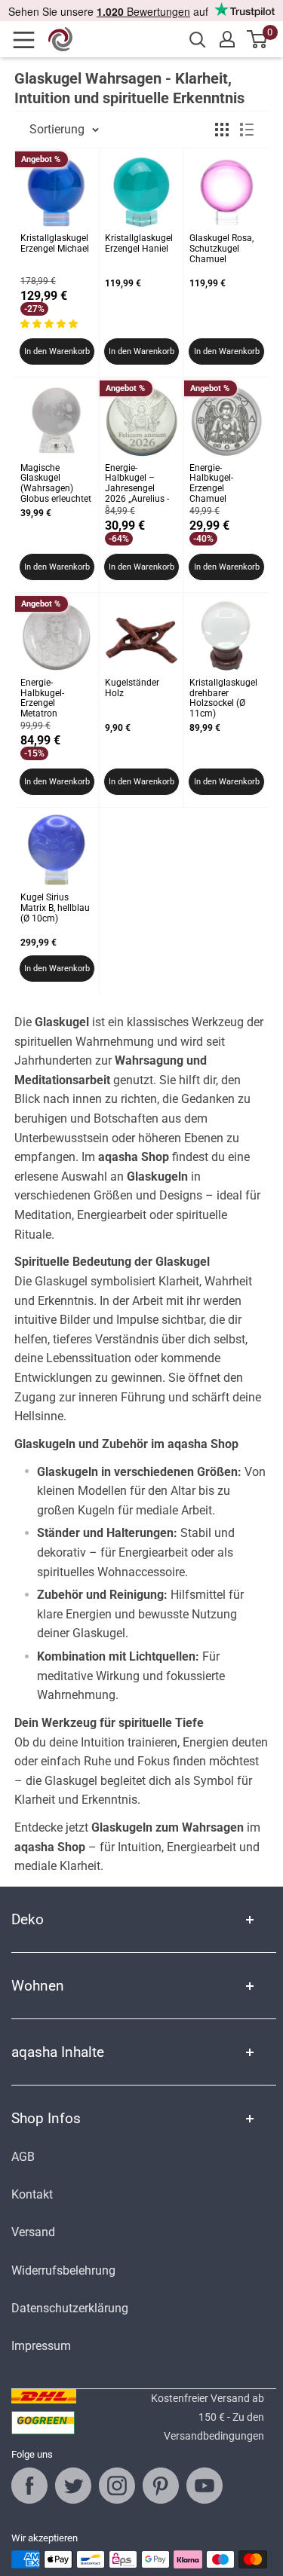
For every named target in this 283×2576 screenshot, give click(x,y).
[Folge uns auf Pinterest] (161, 2486)
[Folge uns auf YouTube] (205, 2486)
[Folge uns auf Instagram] (117, 2486)
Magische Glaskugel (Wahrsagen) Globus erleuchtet (56, 484)
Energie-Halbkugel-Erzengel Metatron (42, 698)
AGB (23, 2157)
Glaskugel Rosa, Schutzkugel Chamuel (221, 249)
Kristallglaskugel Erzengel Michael (55, 244)
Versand (33, 2232)
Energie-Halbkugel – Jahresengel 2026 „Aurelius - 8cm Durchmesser (137, 485)
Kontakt (32, 2194)
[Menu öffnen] (29, 40)
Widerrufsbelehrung (63, 2270)
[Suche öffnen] (198, 40)
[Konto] (227, 39)
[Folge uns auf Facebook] (29, 2486)
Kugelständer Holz (132, 688)
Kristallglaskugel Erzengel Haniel (139, 244)
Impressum (41, 2346)
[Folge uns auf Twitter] (73, 2486)
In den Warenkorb (57, 351)
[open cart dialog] (258, 39)
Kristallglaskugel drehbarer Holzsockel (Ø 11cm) (223, 698)
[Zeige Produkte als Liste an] (247, 130)
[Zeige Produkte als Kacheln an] (222, 130)
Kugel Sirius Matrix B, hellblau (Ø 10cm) (55, 908)
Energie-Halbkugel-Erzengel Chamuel (211, 484)
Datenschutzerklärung (70, 2308)
